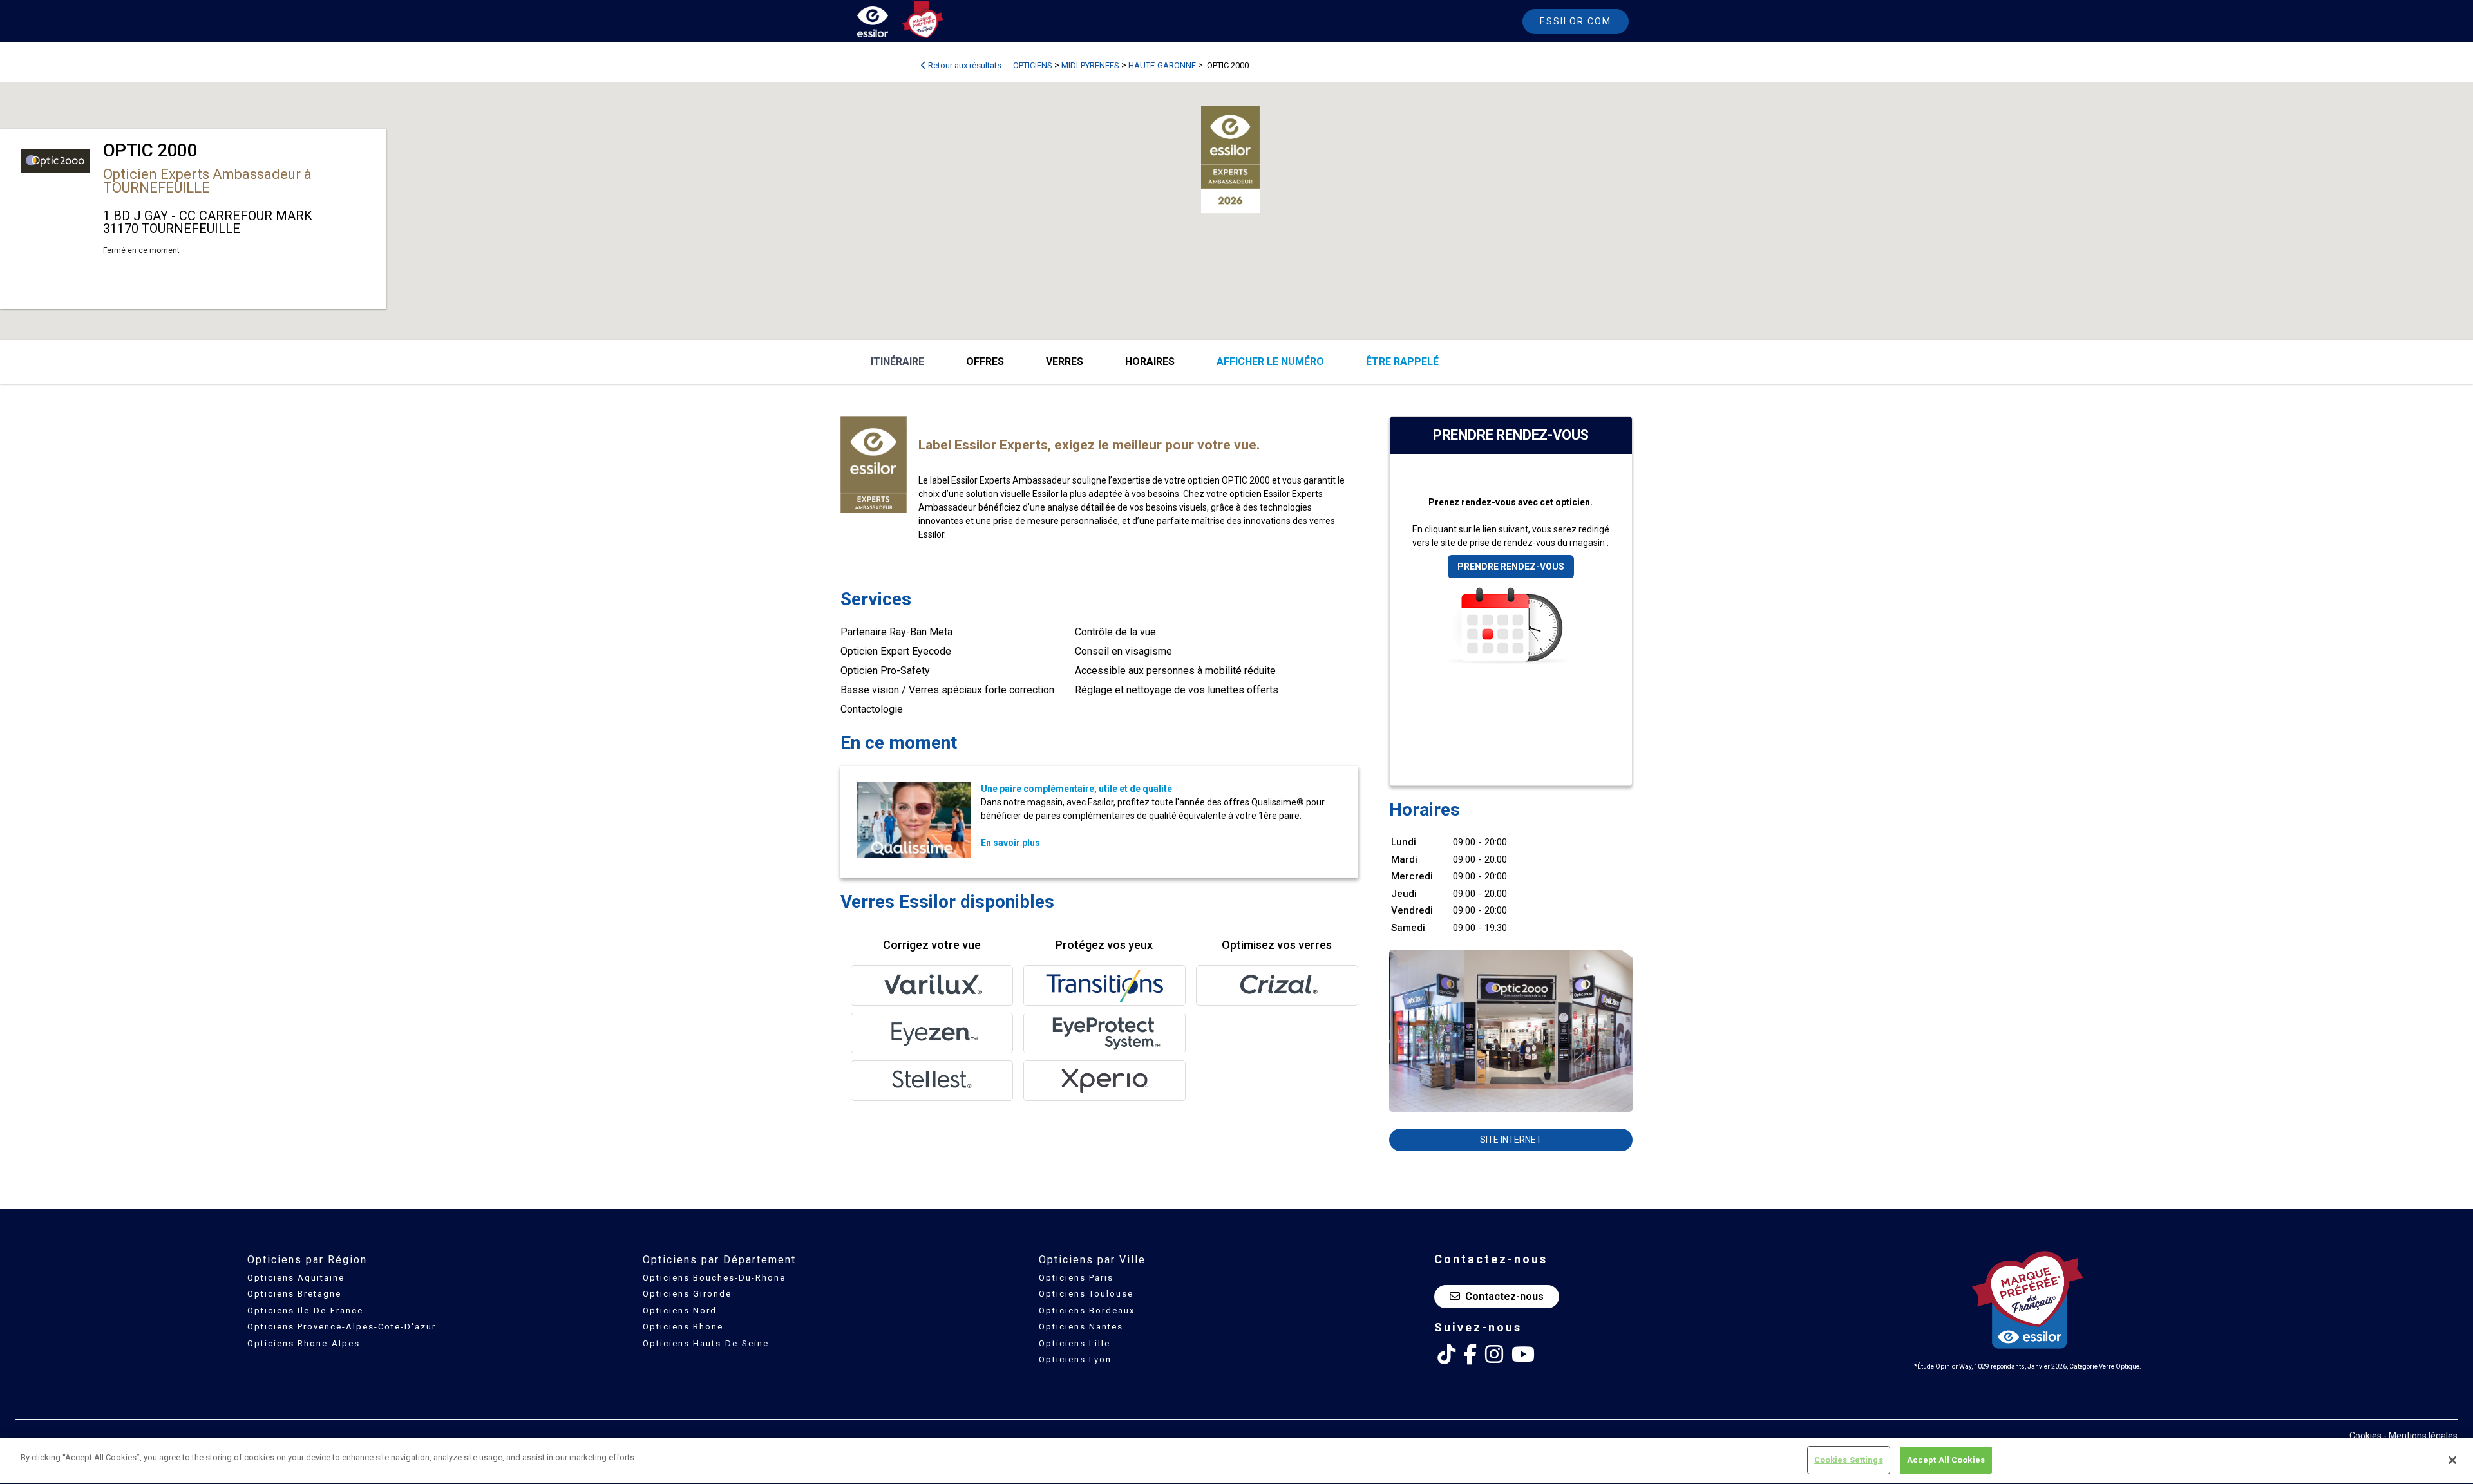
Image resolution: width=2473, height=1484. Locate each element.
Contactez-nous (1504, 1296)
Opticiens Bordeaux (1087, 1310)
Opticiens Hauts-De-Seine (706, 1343)
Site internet (1511, 1140)
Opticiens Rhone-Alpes (304, 1343)
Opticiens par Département (719, 1260)
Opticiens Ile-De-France (305, 1310)
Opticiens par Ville (1092, 1260)
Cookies (2365, 1436)
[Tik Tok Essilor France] (1446, 1355)
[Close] (2452, 1460)
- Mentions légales (2421, 1436)
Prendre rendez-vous (1511, 567)
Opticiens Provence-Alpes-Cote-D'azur (342, 1327)
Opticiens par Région (307, 1260)
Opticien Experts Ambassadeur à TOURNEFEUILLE (207, 181)
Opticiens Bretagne (294, 1294)
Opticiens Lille (1075, 1343)
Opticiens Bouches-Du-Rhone (714, 1278)
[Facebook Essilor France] (1470, 1355)
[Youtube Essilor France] (1523, 1355)
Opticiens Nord (680, 1310)
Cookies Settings (1849, 1460)
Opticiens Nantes (1081, 1327)
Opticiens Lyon (1075, 1359)
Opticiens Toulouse (1086, 1294)
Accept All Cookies (1946, 1460)
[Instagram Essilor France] (1494, 1355)
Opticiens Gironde (687, 1294)
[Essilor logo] (886, 24)
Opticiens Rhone (683, 1327)
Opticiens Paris (1076, 1278)
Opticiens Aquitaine (296, 1278)
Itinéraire (897, 362)
